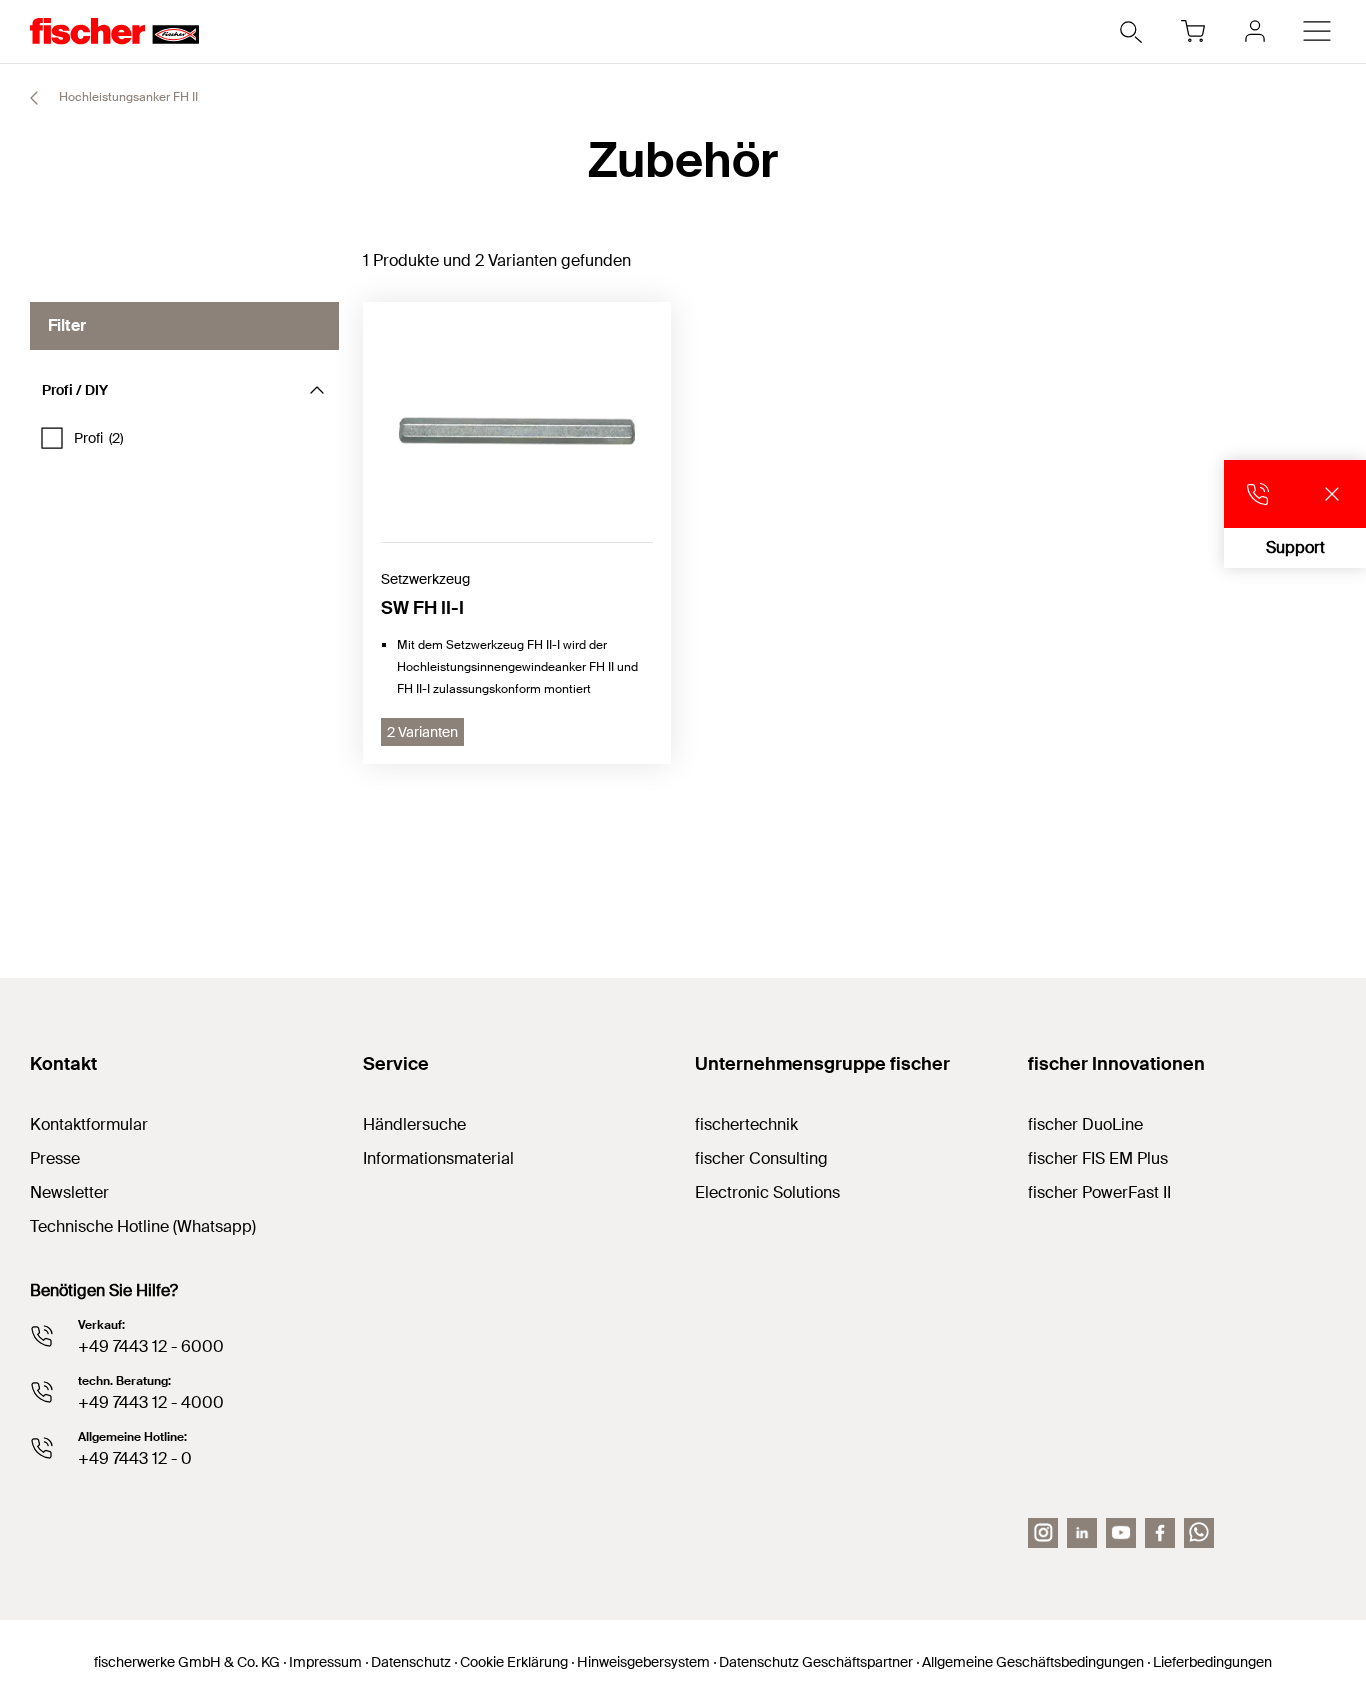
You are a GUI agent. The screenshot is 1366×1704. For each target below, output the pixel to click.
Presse (55, 1158)
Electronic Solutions (767, 1192)
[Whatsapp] (1199, 1533)
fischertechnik (746, 1124)
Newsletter (69, 1192)
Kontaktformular (89, 1124)
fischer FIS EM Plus (1098, 1158)
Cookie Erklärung (514, 1662)
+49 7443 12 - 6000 (151, 1346)
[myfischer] (1255, 31)
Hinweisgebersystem (643, 1662)
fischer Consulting (761, 1158)
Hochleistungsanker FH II (127, 97)
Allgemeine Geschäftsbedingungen (1033, 1662)
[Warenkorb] (1193, 31)
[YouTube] (1121, 1533)
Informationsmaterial (438, 1158)
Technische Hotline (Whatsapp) (143, 1226)
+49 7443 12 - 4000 (151, 1402)
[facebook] (1160, 1533)
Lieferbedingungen (1212, 1662)
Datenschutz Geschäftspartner (816, 1662)
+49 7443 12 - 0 (135, 1458)
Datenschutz (411, 1662)
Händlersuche (414, 1124)
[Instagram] (1043, 1533)
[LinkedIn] (1082, 1533)
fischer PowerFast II (1099, 1192)
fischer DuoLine (1085, 1124)
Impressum (325, 1662)
